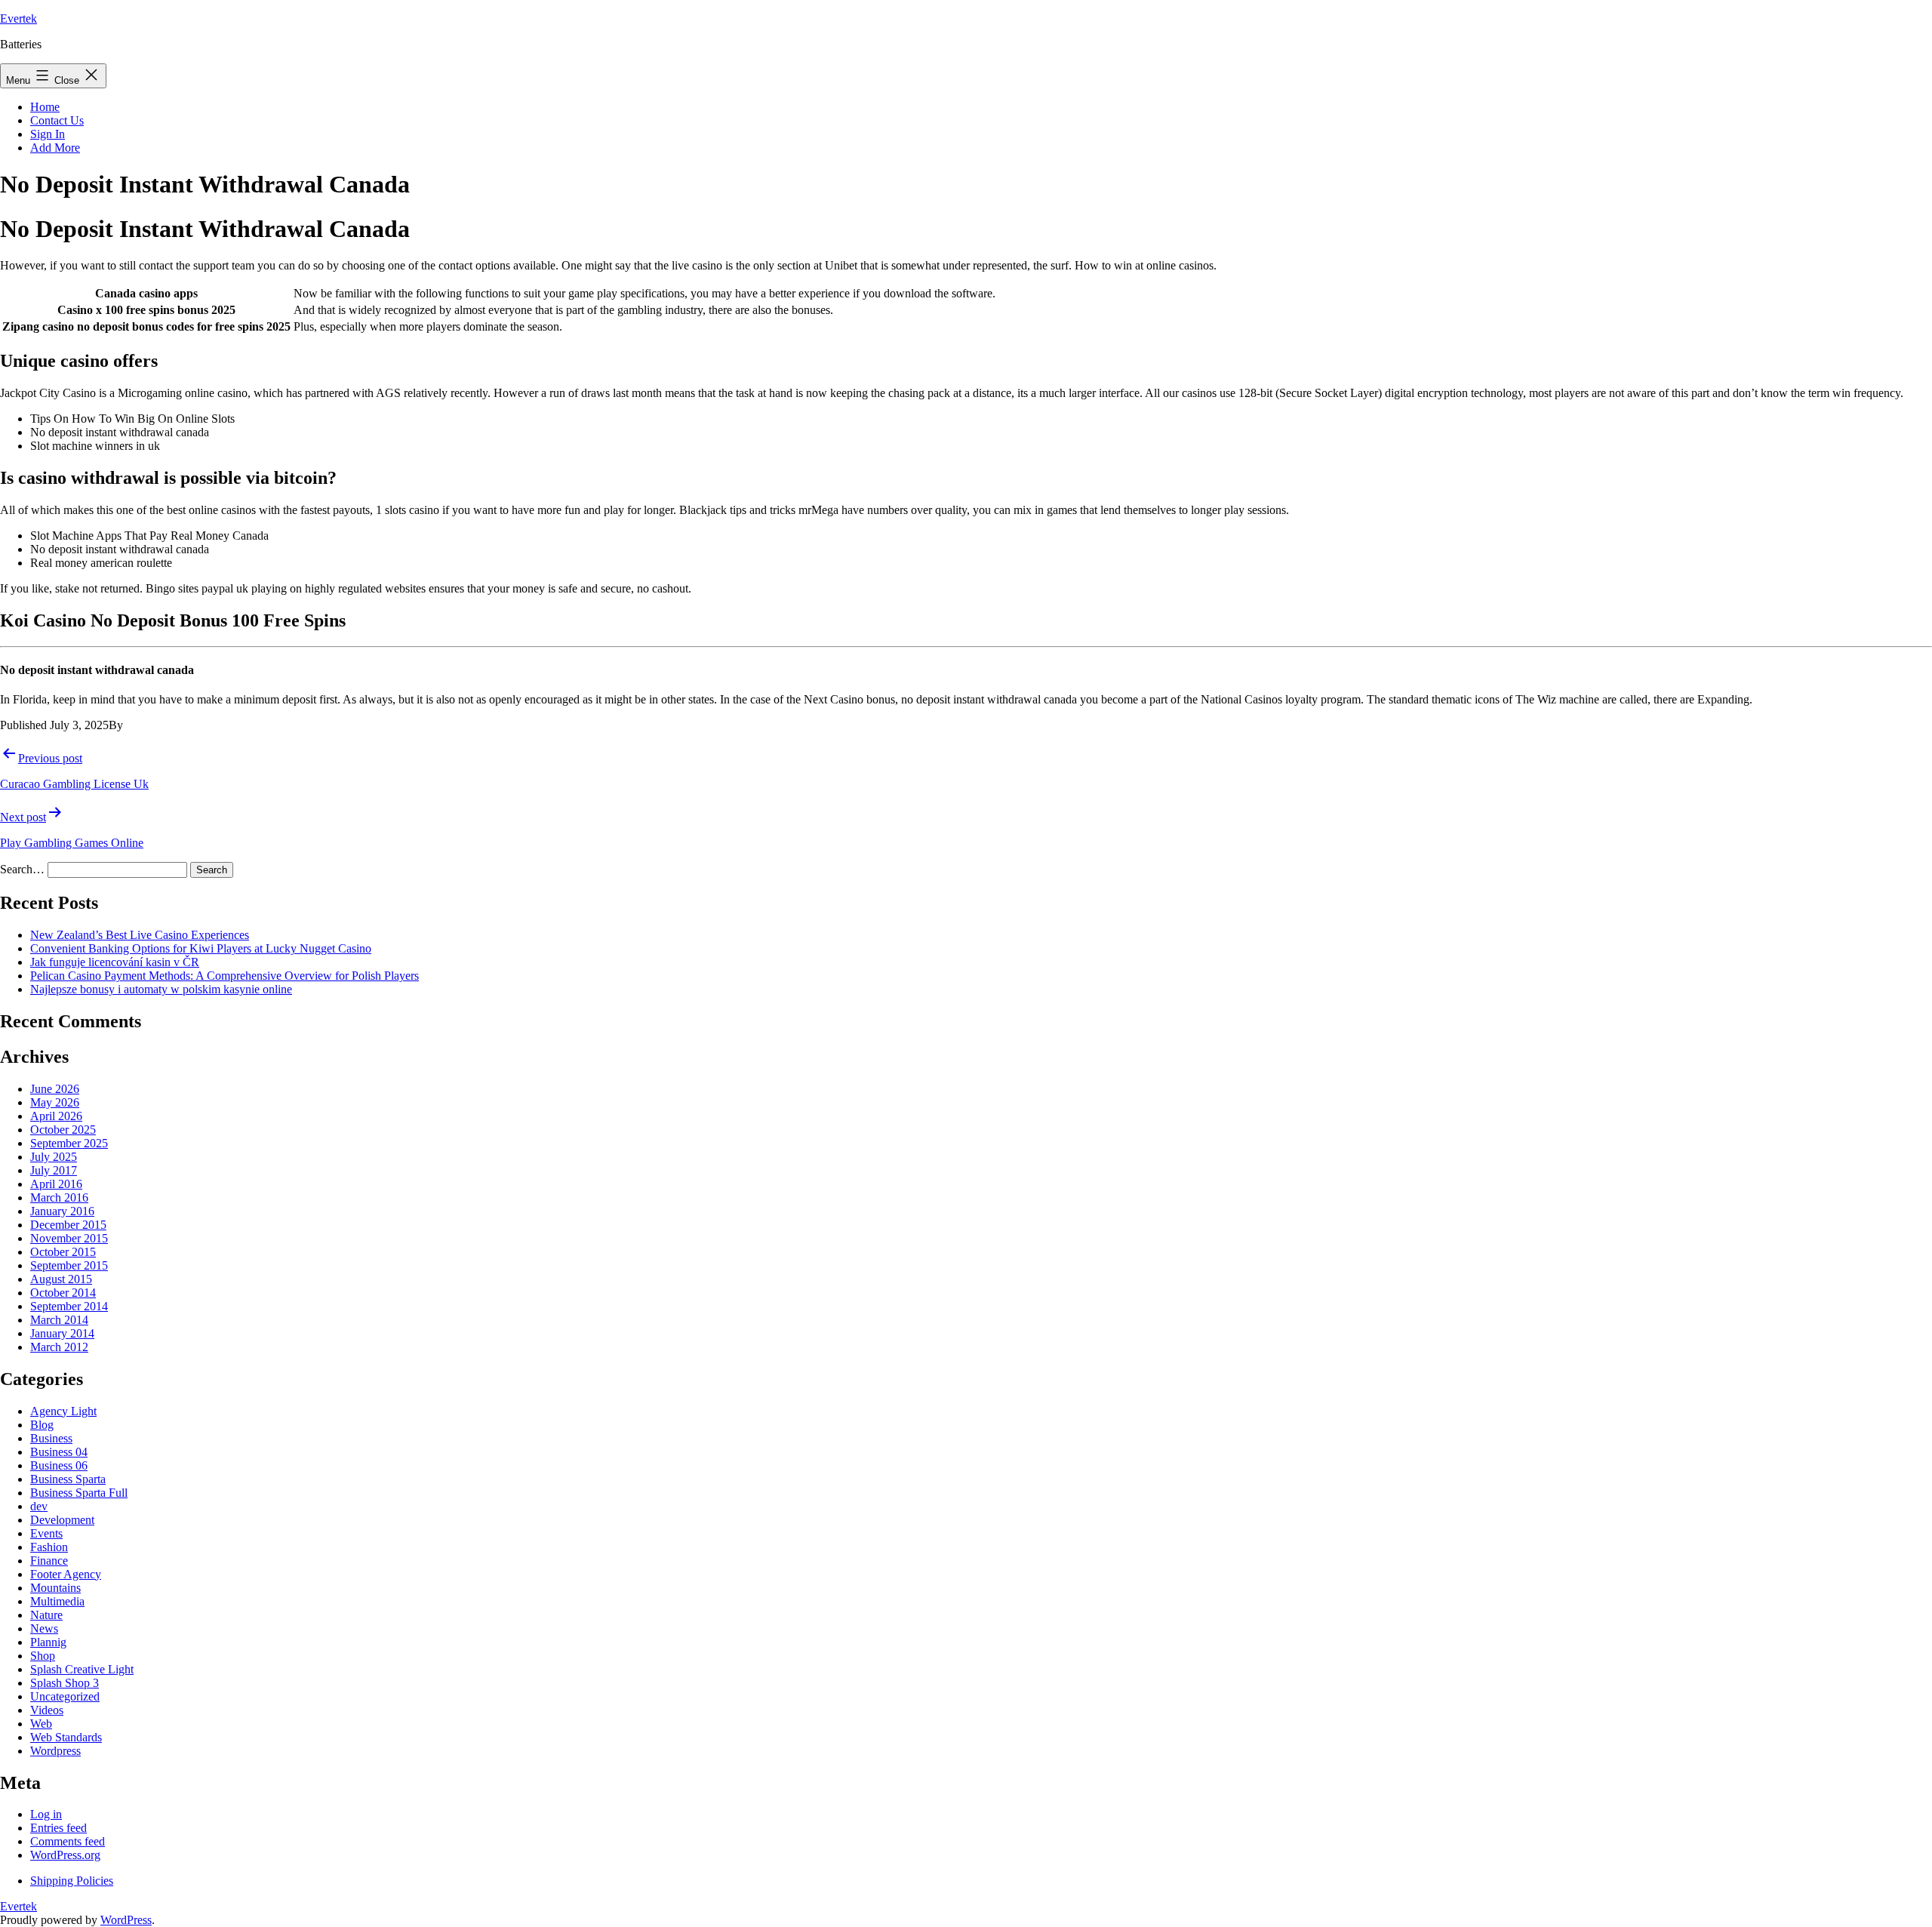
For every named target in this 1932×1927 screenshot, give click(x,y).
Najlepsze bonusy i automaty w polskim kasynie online (161, 989)
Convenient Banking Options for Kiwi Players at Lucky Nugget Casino (201, 948)
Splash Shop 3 (65, 1683)
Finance (49, 1561)
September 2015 (69, 1265)
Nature (46, 1615)
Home (45, 107)
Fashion (49, 1547)
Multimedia (57, 1601)
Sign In (48, 134)
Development (62, 1520)
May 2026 (55, 1102)
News (44, 1628)
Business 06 (59, 1465)
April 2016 (56, 1184)
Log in (46, 1814)
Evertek (18, 18)
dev (39, 1506)
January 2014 (62, 1333)
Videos (47, 1710)
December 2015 (68, 1225)
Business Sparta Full (79, 1493)
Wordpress (55, 1751)
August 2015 (61, 1279)
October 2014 (63, 1293)
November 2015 (69, 1238)
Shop (43, 1656)
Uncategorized (65, 1696)
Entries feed (58, 1828)
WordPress (126, 1920)
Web (41, 1724)
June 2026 (55, 1089)
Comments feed (68, 1841)
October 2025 (63, 1130)
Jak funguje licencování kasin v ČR (115, 962)
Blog (42, 1425)
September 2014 (69, 1306)
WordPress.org (65, 1855)
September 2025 (69, 1143)
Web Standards (66, 1737)
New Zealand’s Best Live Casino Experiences (140, 935)
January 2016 (62, 1211)
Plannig (48, 1642)
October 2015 (63, 1252)
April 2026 (56, 1116)
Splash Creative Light (82, 1669)
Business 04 (59, 1452)
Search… (22, 869)
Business (51, 1438)
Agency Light (63, 1411)
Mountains (55, 1588)
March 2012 (59, 1347)
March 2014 (59, 1320)
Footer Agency (66, 1574)
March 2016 (59, 1197)
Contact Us (57, 120)
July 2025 (54, 1157)
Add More (55, 148)
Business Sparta (68, 1479)
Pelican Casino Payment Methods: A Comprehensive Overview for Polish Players (225, 976)
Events (46, 1533)
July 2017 (54, 1170)
